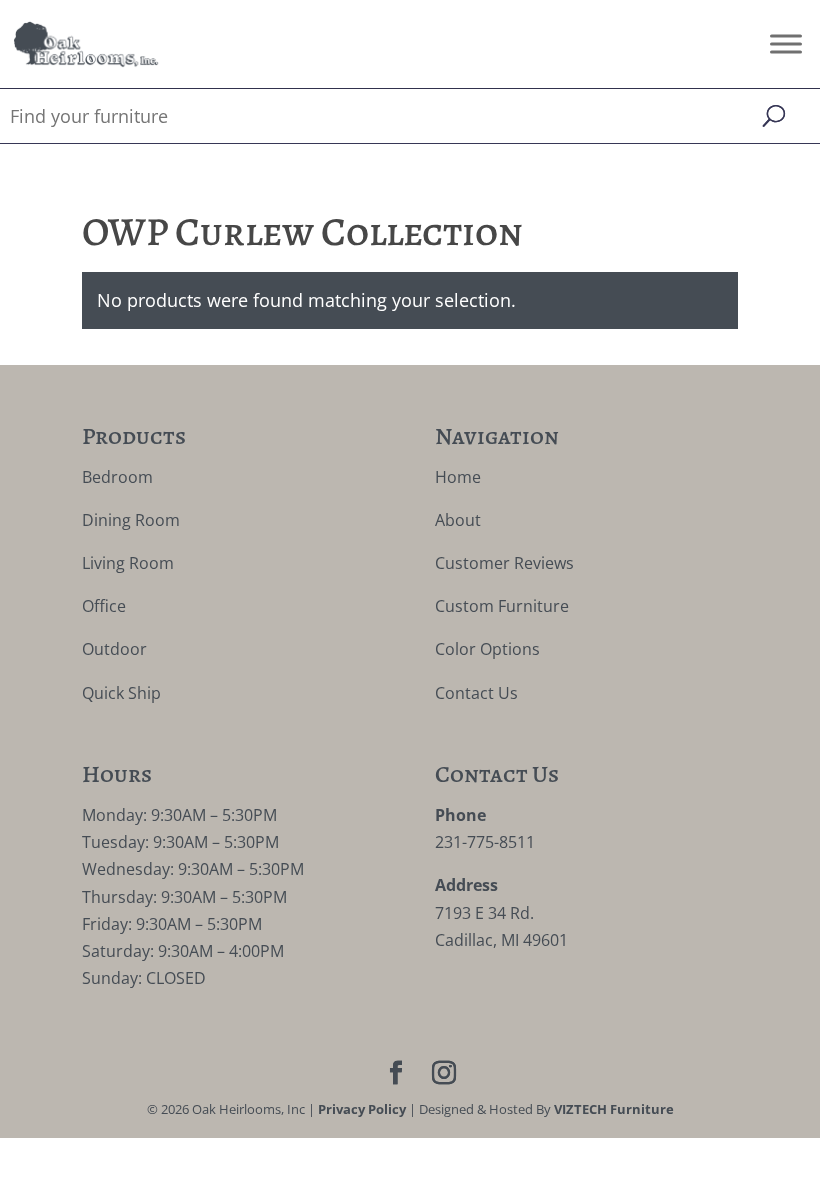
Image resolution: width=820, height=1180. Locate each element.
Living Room (128, 563)
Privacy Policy (362, 1109)
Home (458, 477)
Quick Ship (121, 693)
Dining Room (131, 520)
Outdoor (114, 649)
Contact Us (476, 693)
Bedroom (117, 477)
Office (104, 606)
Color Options (487, 649)
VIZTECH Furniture (614, 1109)
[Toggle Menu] (786, 43)
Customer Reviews (504, 563)
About (458, 520)
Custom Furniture (502, 606)
